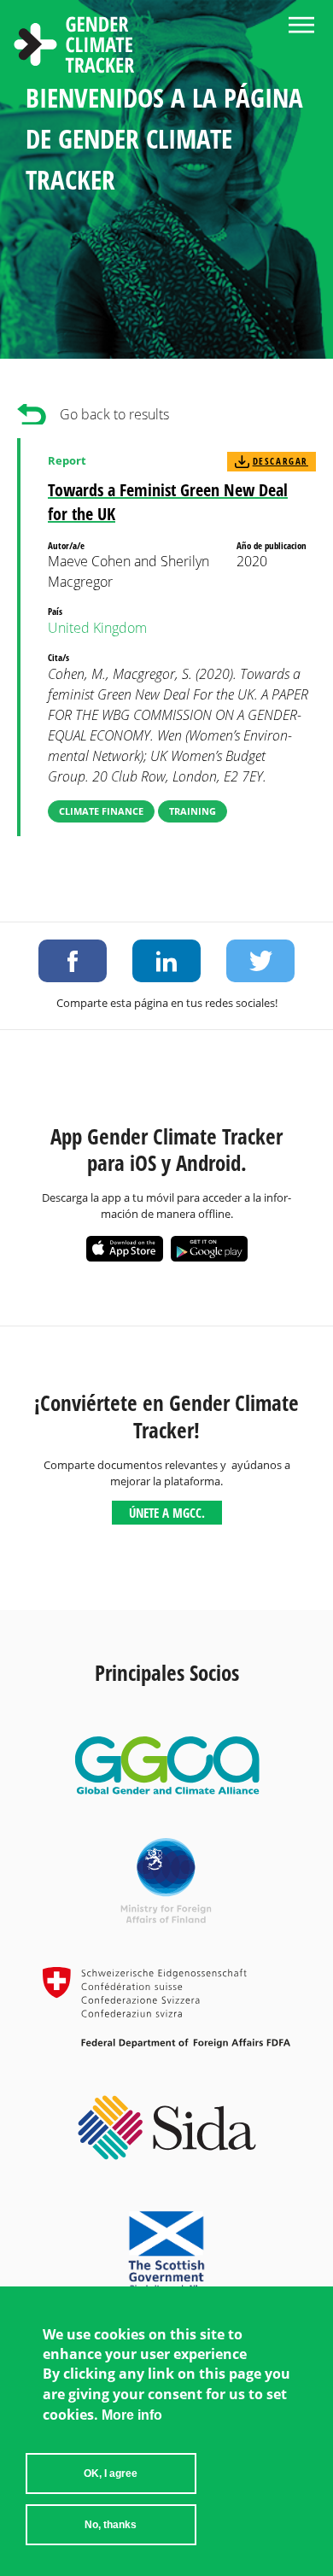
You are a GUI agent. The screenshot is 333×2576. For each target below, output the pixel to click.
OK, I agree (111, 2474)
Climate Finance (101, 811)
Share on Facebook (73, 961)
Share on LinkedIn (166, 961)
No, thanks (111, 2525)
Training (193, 811)
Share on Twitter (260, 961)
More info (132, 2415)
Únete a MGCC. (167, 1513)
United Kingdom (97, 628)
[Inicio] (74, 47)
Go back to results (114, 414)
